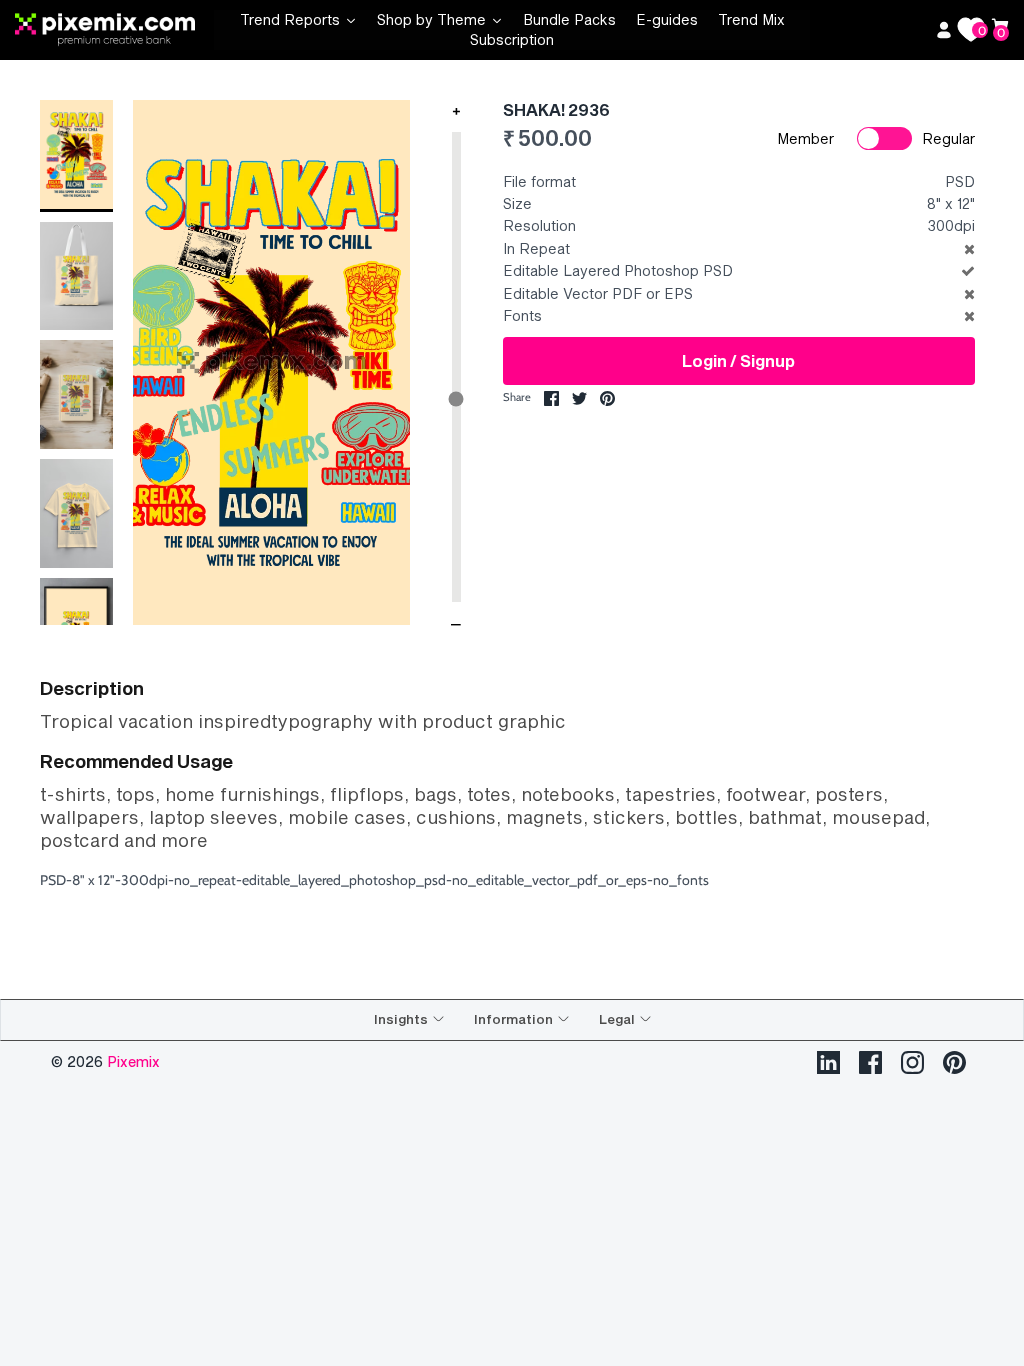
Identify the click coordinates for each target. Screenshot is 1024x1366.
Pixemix (133, 1061)
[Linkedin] (828, 1062)
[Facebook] (870, 1062)
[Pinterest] (954, 1062)
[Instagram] (912, 1062)
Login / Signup (738, 360)
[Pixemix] (114, 30)
